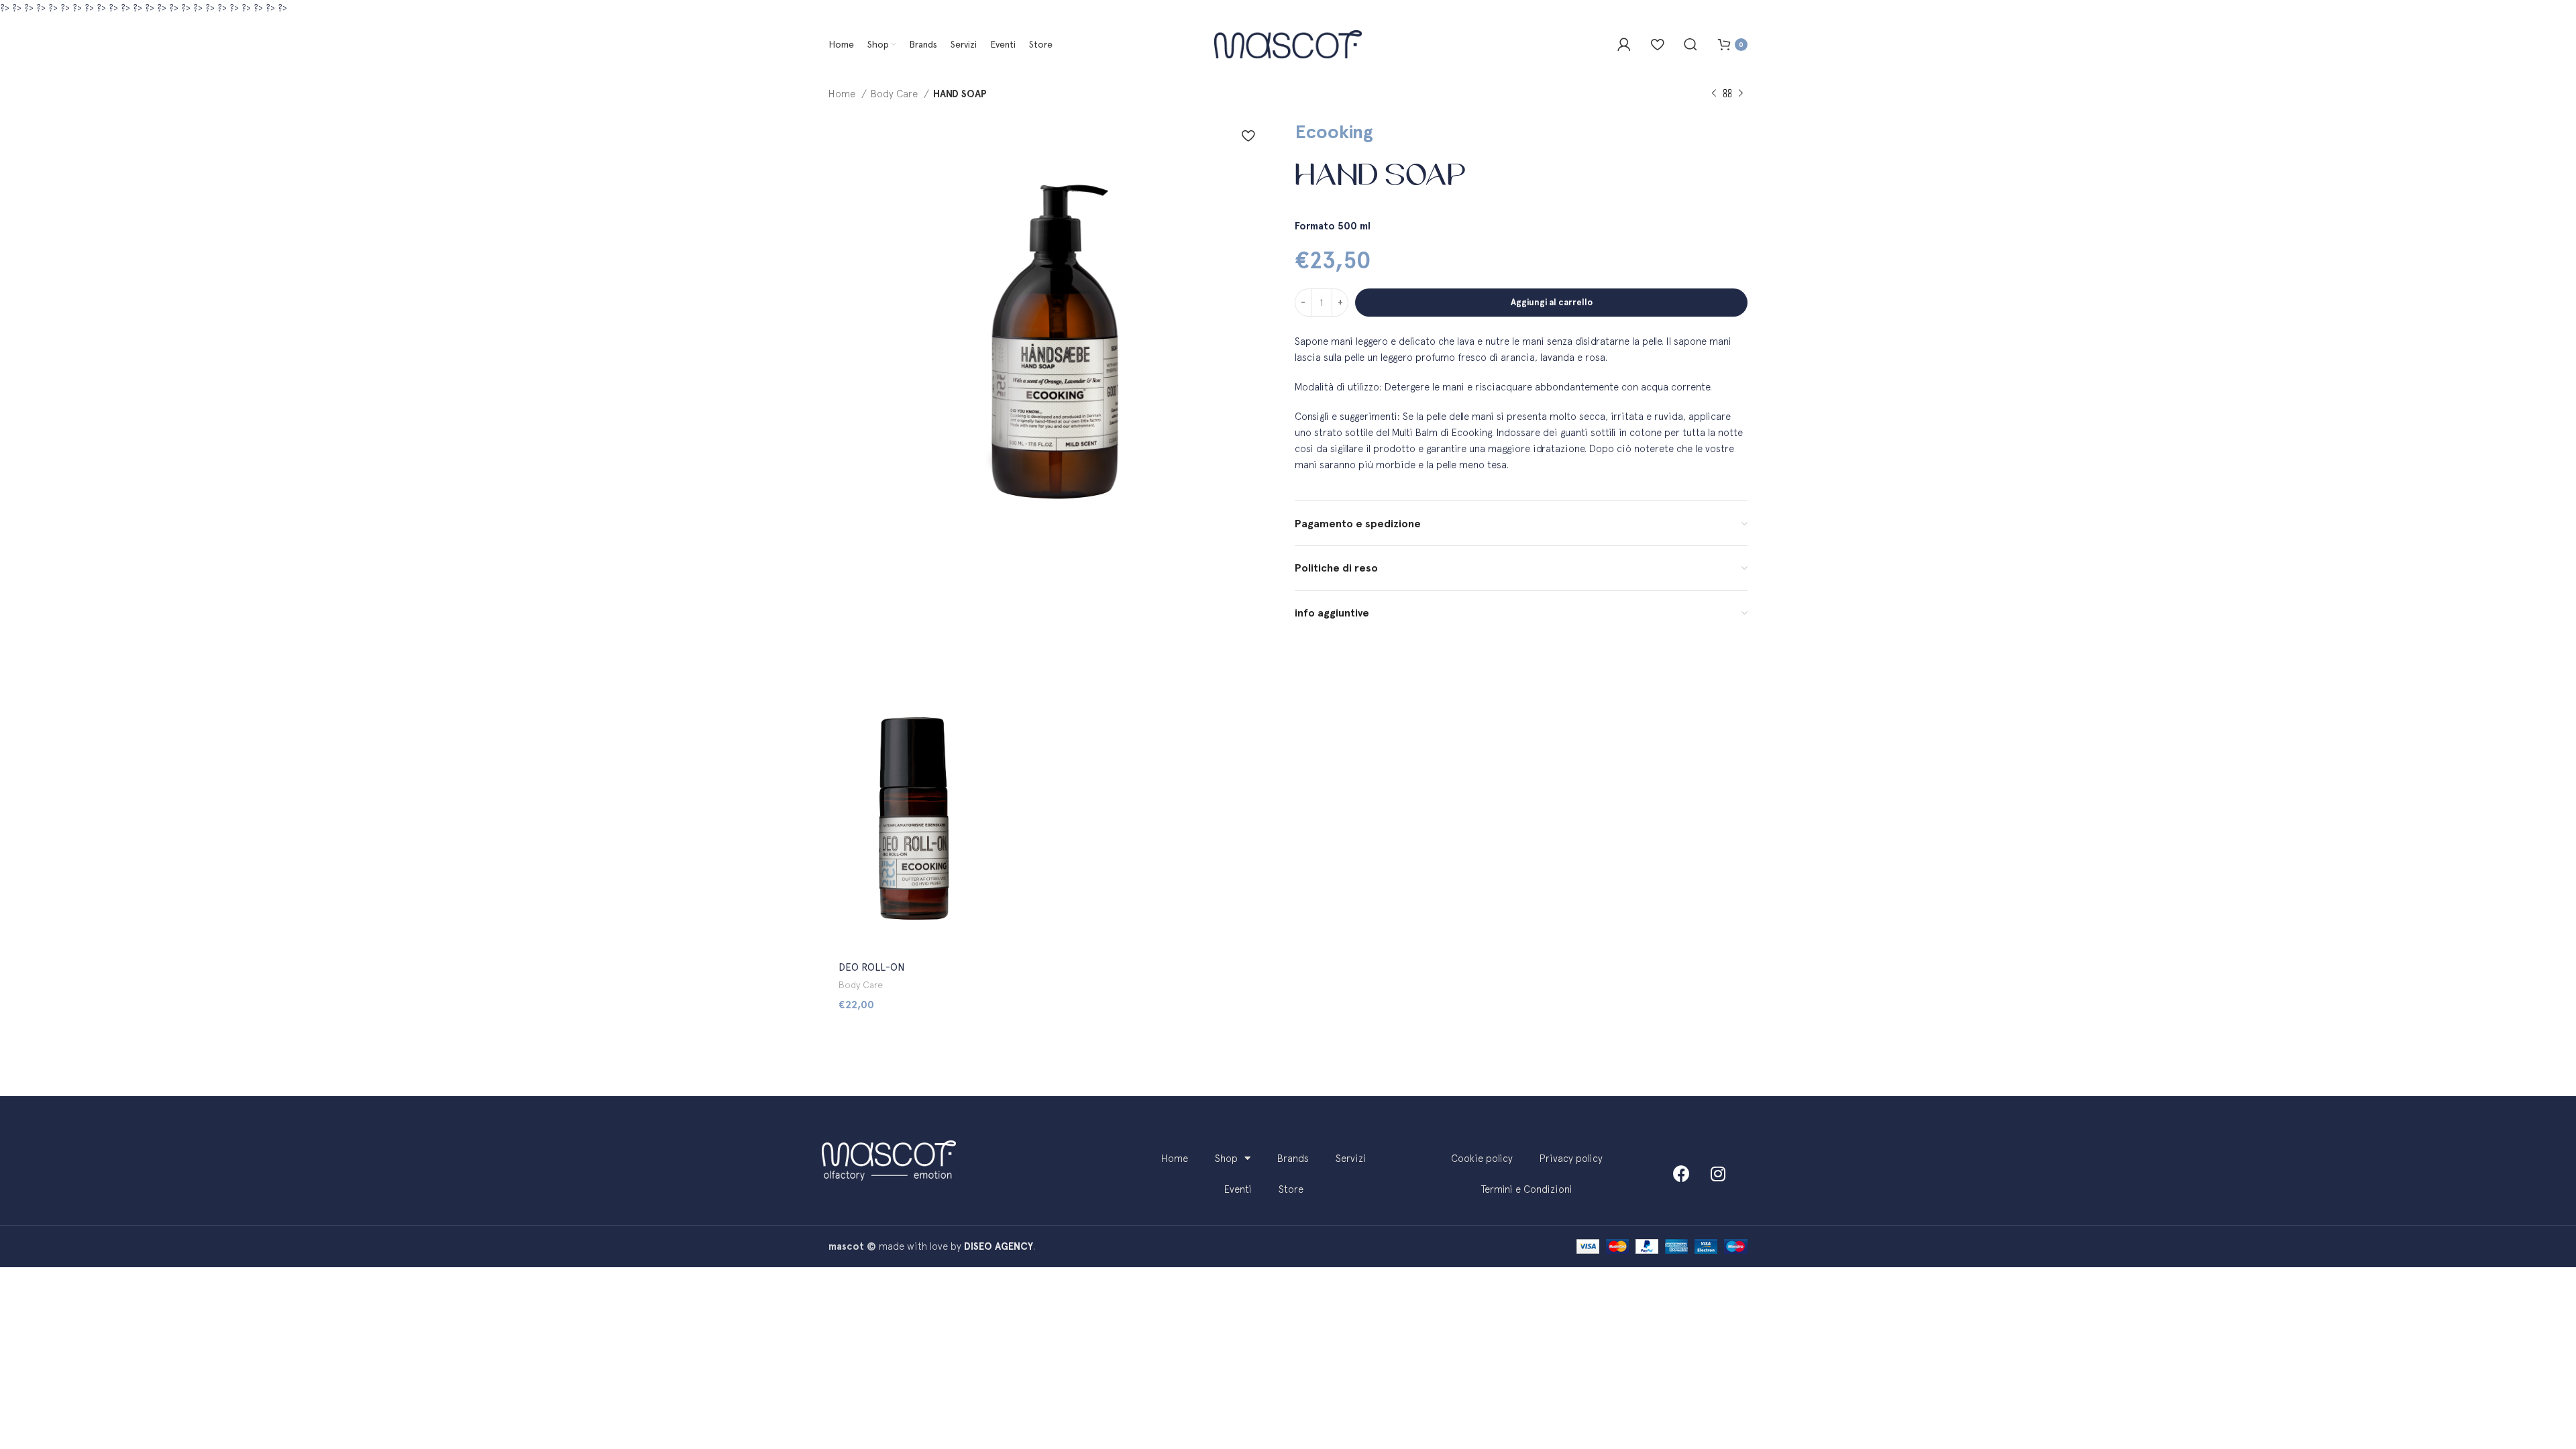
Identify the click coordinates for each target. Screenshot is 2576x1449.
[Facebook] (1681, 1174)
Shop (1226, 1158)
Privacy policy (1571, 1158)
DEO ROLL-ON (872, 967)
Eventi (1238, 1189)
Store (1291, 1189)
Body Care (896, 94)
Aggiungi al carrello (1552, 302)
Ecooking (1334, 131)
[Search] (1690, 44)
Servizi (1351, 1158)
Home (843, 94)
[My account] (1624, 44)
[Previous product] (1714, 94)
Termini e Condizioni (1527, 1189)
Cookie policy (1482, 1158)
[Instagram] (1718, 1174)
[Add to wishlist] (1248, 136)
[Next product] (1741, 94)
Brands (1293, 1158)
